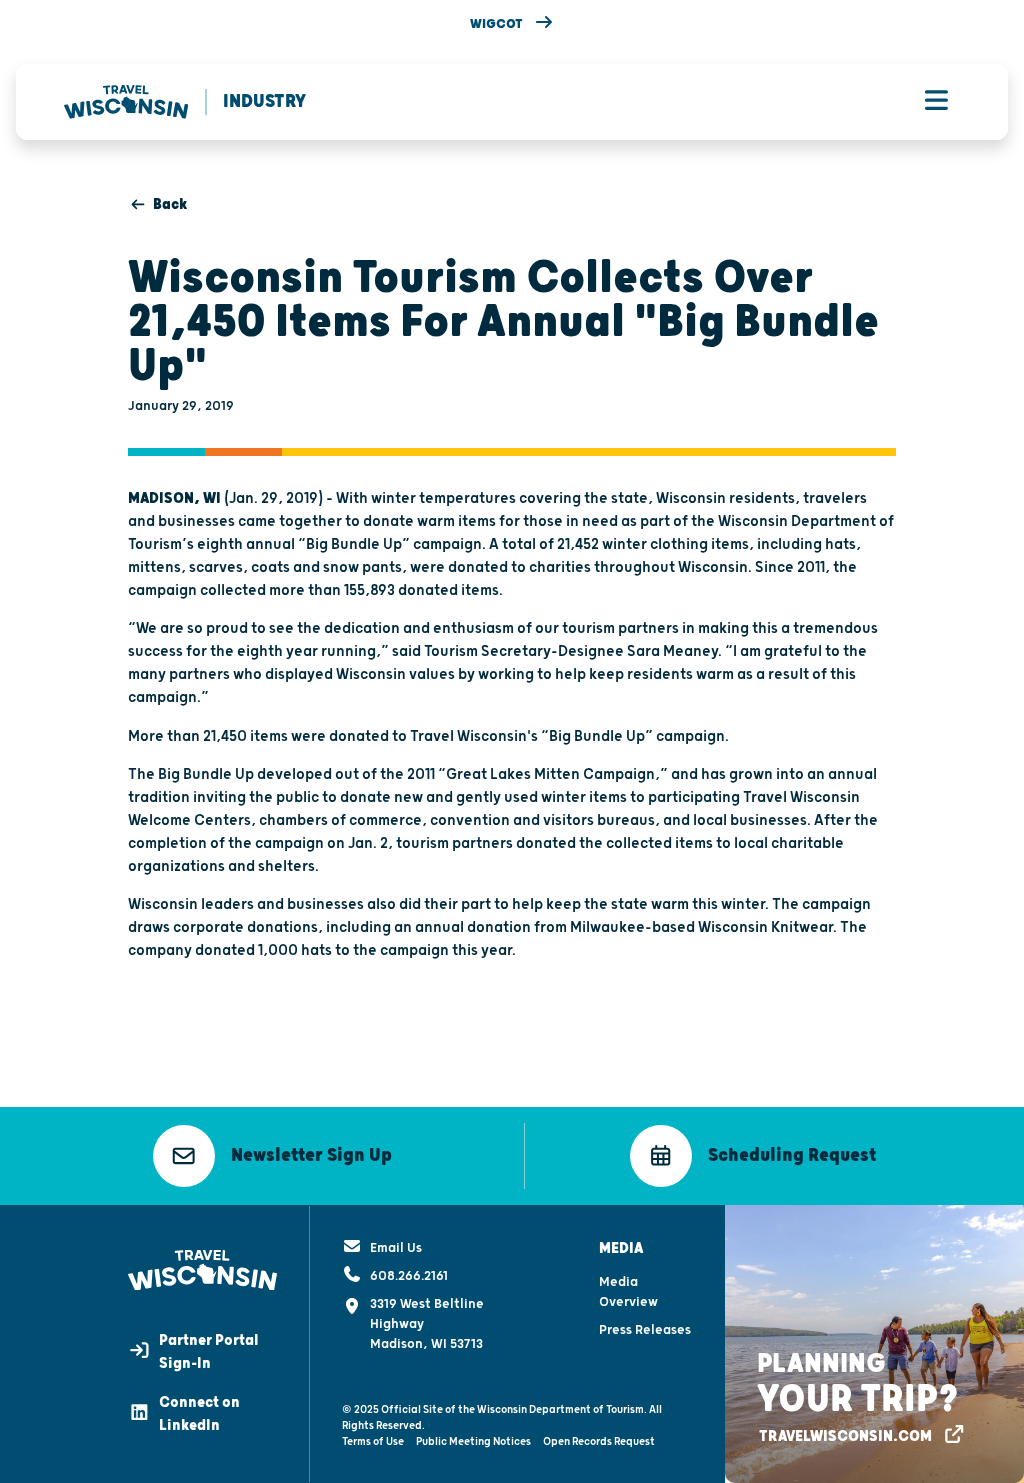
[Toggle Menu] (936, 102)
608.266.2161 (409, 1276)
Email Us (396, 1248)
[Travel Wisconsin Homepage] (126, 102)
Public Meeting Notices (473, 1441)
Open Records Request (599, 1441)
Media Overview (628, 1292)
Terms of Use (373, 1441)
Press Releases (645, 1330)
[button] (512, 24)
